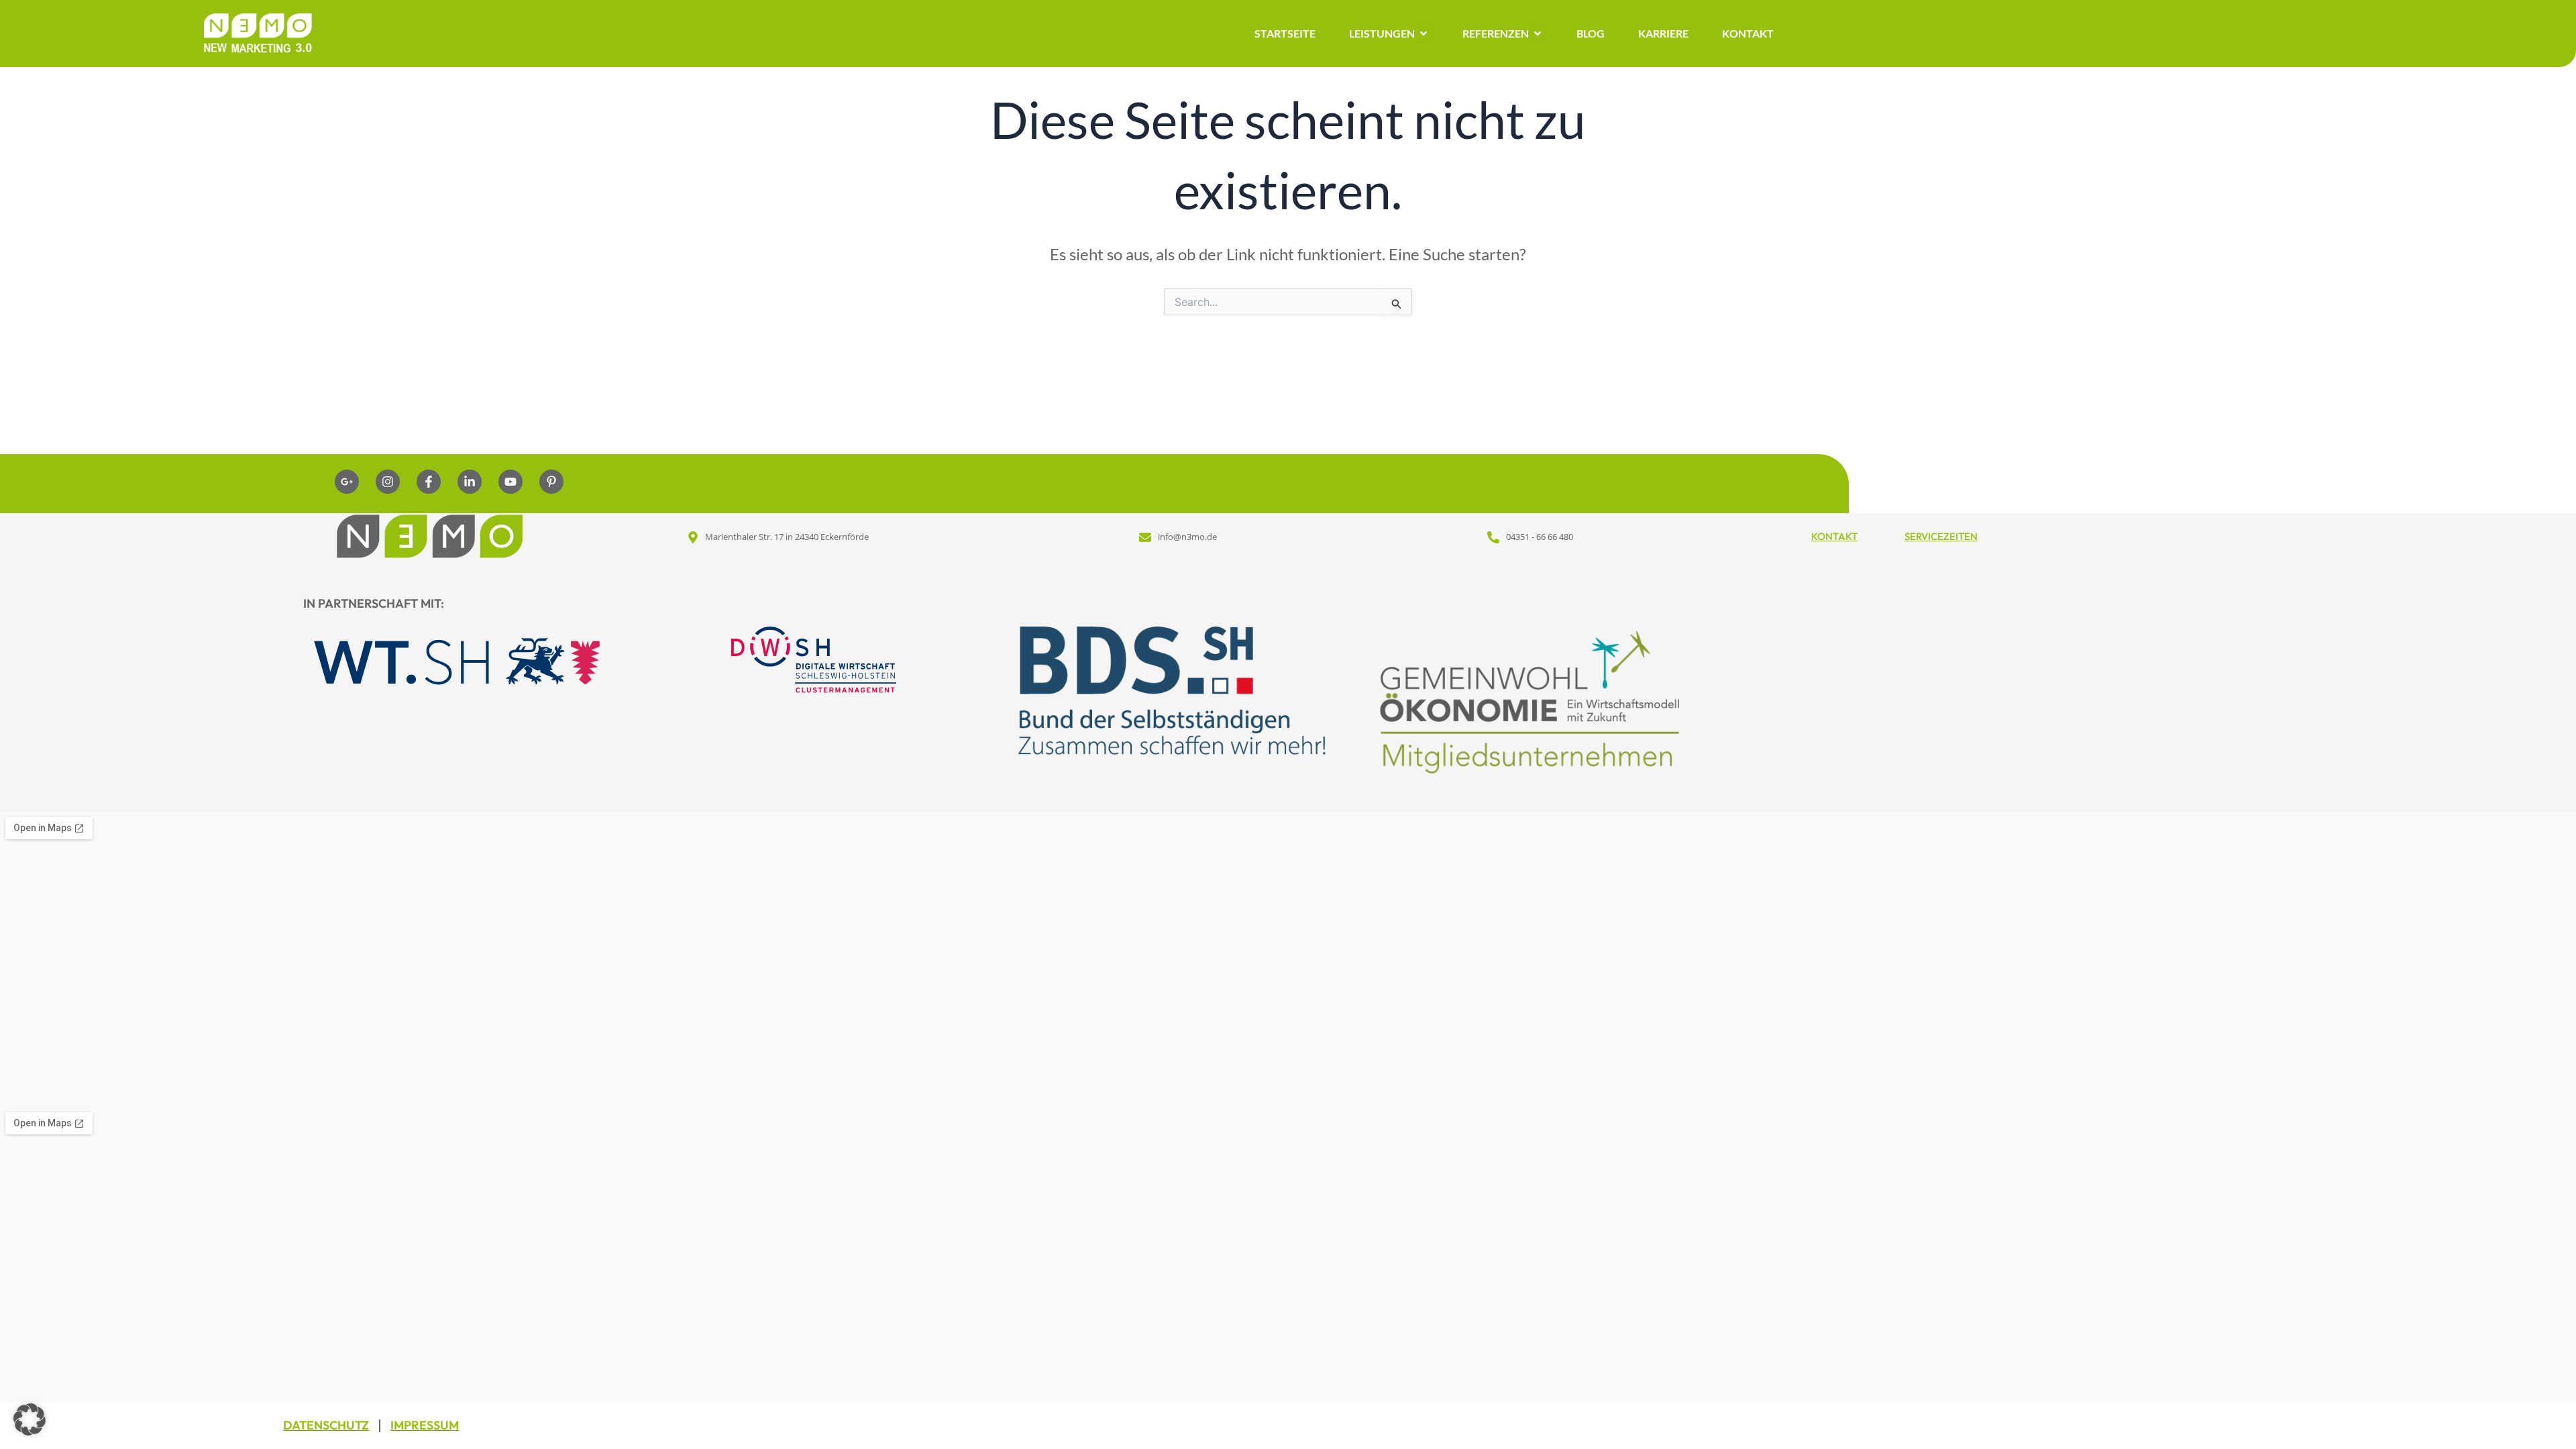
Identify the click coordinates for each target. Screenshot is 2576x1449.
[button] (30, 1419)
